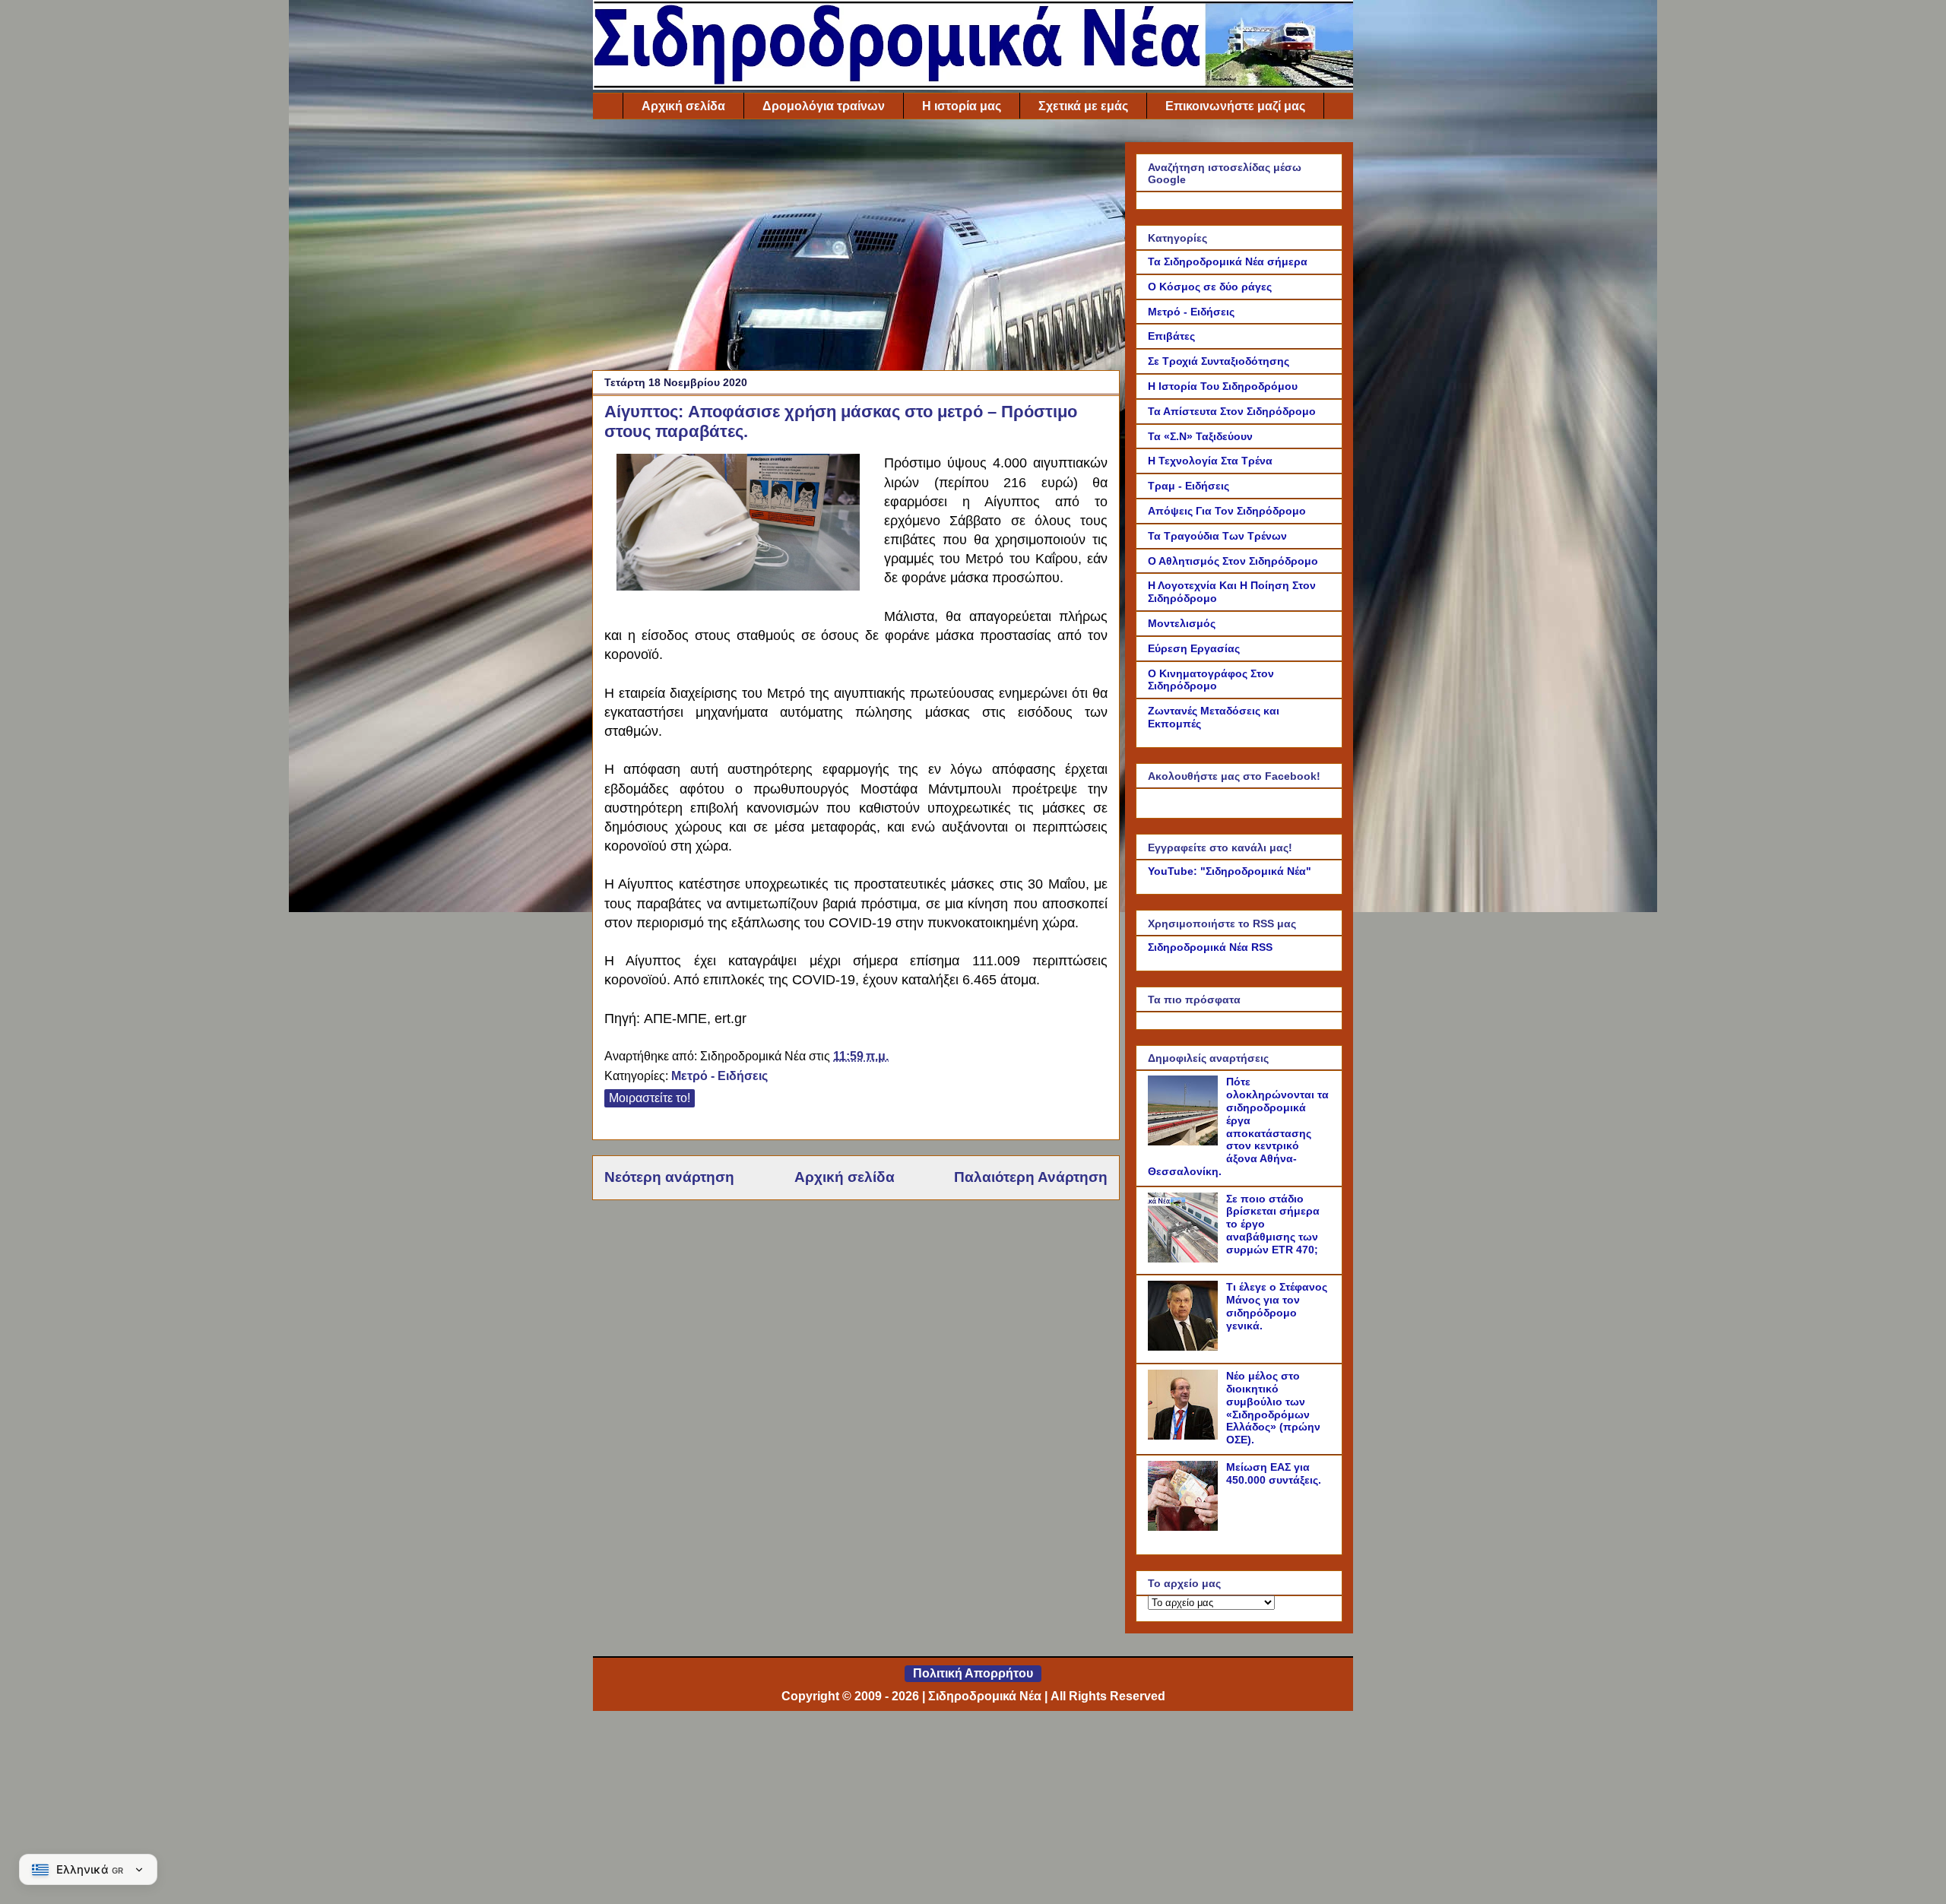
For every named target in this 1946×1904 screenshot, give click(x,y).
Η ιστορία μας (962, 106)
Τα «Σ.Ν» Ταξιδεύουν (1200, 436)
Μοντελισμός (1182, 623)
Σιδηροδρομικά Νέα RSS (1210, 947)
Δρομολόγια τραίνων (824, 106)
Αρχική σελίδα (683, 106)
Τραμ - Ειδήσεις (1189, 486)
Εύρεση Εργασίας (1194, 648)
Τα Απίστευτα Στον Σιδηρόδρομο (1232, 411)
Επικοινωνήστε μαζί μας (1235, 106)
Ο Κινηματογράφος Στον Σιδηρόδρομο (1211, 680)
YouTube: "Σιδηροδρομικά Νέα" (1230, 871)
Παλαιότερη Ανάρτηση (1031, 1177)
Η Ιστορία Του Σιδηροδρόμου (1223, 386)
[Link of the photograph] (738, 586)
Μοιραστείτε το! (650, 1098)
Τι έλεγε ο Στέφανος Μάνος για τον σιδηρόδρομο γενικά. (1277, 1306)
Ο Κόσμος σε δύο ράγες (1210, 287)
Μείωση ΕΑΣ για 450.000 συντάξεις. (1274, 1473)
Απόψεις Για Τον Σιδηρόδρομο (1227, 511)
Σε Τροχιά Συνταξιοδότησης (1219, 361)
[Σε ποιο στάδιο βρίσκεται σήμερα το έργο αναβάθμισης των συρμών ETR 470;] (1185, 1259)
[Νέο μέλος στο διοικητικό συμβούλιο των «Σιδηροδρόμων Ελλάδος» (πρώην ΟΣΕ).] (1185, 1436)
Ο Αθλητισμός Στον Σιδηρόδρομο (1233, 561)
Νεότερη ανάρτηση (669, 1177)
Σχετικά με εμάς (1083, 106)
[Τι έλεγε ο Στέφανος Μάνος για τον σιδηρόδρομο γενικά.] (1185, 1347)
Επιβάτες (1171, 336)
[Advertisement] (856, 249)
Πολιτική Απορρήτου (973, 1673)
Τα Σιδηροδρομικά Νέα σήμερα (1228, 261)
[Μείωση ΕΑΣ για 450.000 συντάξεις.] (1185, 1527)
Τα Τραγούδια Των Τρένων (1217, 536)
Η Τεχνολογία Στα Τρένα (1210, 461)
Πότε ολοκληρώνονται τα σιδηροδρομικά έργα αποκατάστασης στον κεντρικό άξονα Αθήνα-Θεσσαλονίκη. (1238, 1126)
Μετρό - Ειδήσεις (719, 1076)
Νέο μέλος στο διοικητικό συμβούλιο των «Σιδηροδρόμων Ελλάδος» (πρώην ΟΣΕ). (1273, 1408)
